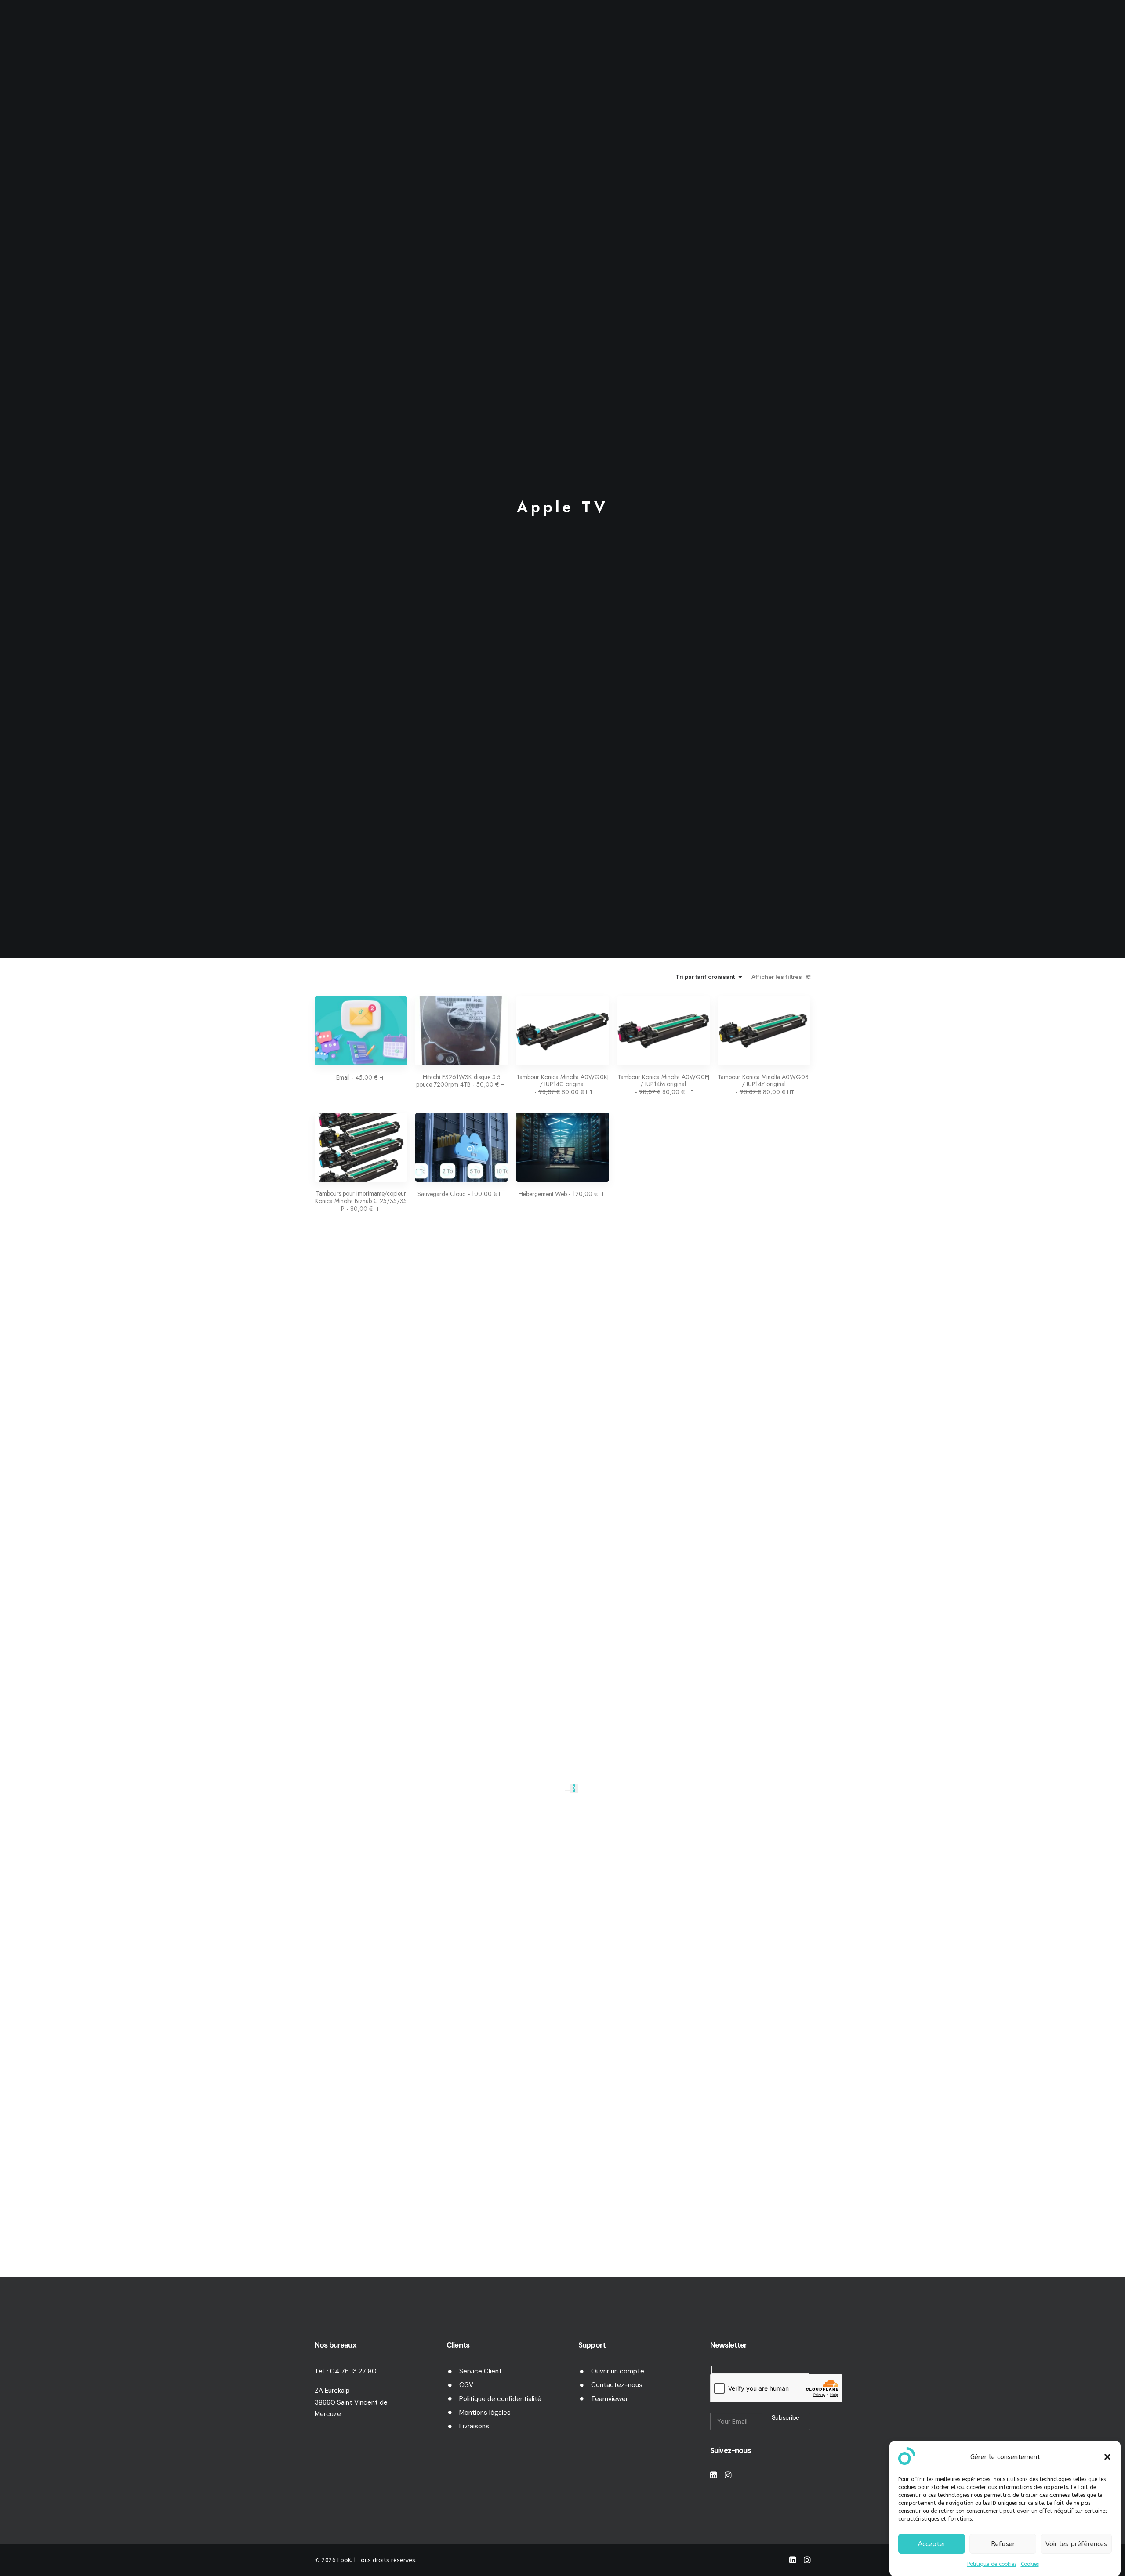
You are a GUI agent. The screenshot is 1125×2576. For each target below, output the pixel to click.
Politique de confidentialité (500, 2399)
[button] (1107, 2457)
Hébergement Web (562, 1194)
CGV (466, 2385)
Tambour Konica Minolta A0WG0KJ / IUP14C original (562, 1085)
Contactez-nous (617, 2385)
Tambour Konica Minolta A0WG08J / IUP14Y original (764, 1085)
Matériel (503, 28)
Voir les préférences (1076, 2543)
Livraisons (474, 2426)
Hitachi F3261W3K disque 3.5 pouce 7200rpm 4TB (462, 1081)
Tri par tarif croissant (705, 977)
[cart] (1105, 30)
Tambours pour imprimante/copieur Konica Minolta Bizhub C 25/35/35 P (361, 1201)
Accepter (932, 2543)
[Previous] (568, 1790)
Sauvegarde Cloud (462, 1194)
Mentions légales (485, 2413)
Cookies (1030, 2564)
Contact (722, 28)
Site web (626, 28)
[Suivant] (574, 1788)
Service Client (481, 2371)
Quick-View (397, 1006)
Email (361, 1077)
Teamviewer (610, 2399)
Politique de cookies (992, 2564)
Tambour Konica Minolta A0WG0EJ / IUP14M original (663, 1085)
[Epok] (49, 28)
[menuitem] (430, 28)
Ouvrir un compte (618, 2371)
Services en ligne (564, 28)
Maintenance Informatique (426, 28)
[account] (1090, 28)
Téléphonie (677, 28)
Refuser (1003, 2543)
